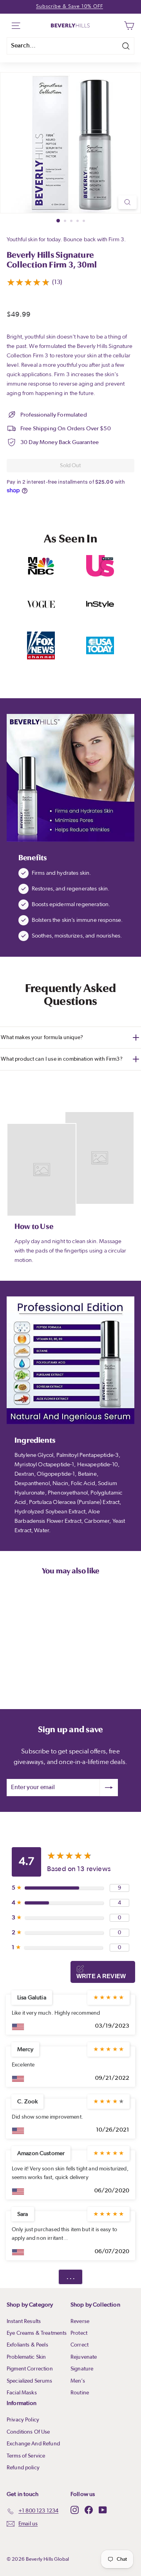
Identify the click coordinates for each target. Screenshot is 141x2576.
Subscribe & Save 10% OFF (70, 6)
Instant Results (24, 2321)
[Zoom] (127, 202)
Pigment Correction (30, 2369)
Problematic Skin (26, 2357)
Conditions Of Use (28, 2432)
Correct (80, 2345)
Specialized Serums (29, 2381)
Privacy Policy (23, 2420)
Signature (82, 2369)
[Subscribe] (109, 1788)
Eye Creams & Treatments (37, 2333)
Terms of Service (26, 2456)
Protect (79, 2333)
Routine (80, 2393)
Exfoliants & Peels (27, 2345)
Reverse (80, 2321)
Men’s (78, 2381)
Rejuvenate (84, 2357)
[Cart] (129, 25)
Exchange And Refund (33, 2444)
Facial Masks (22, 2393)
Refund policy (23, 2468)
